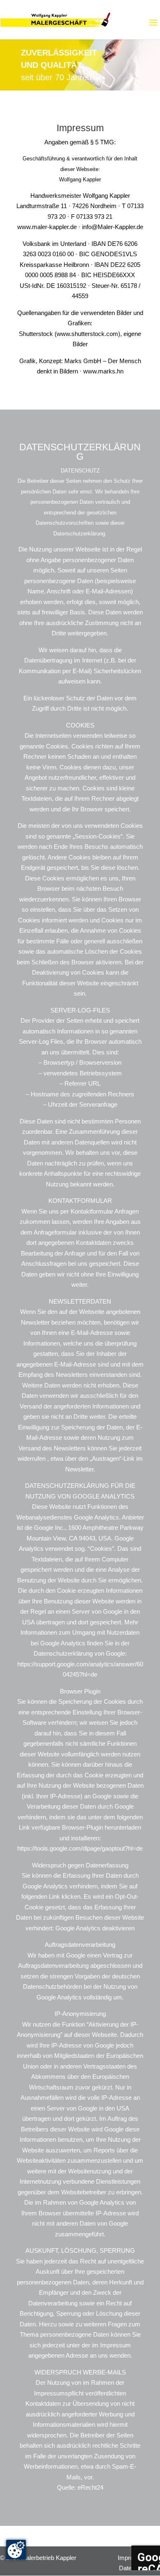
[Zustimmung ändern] (16, 2550)
